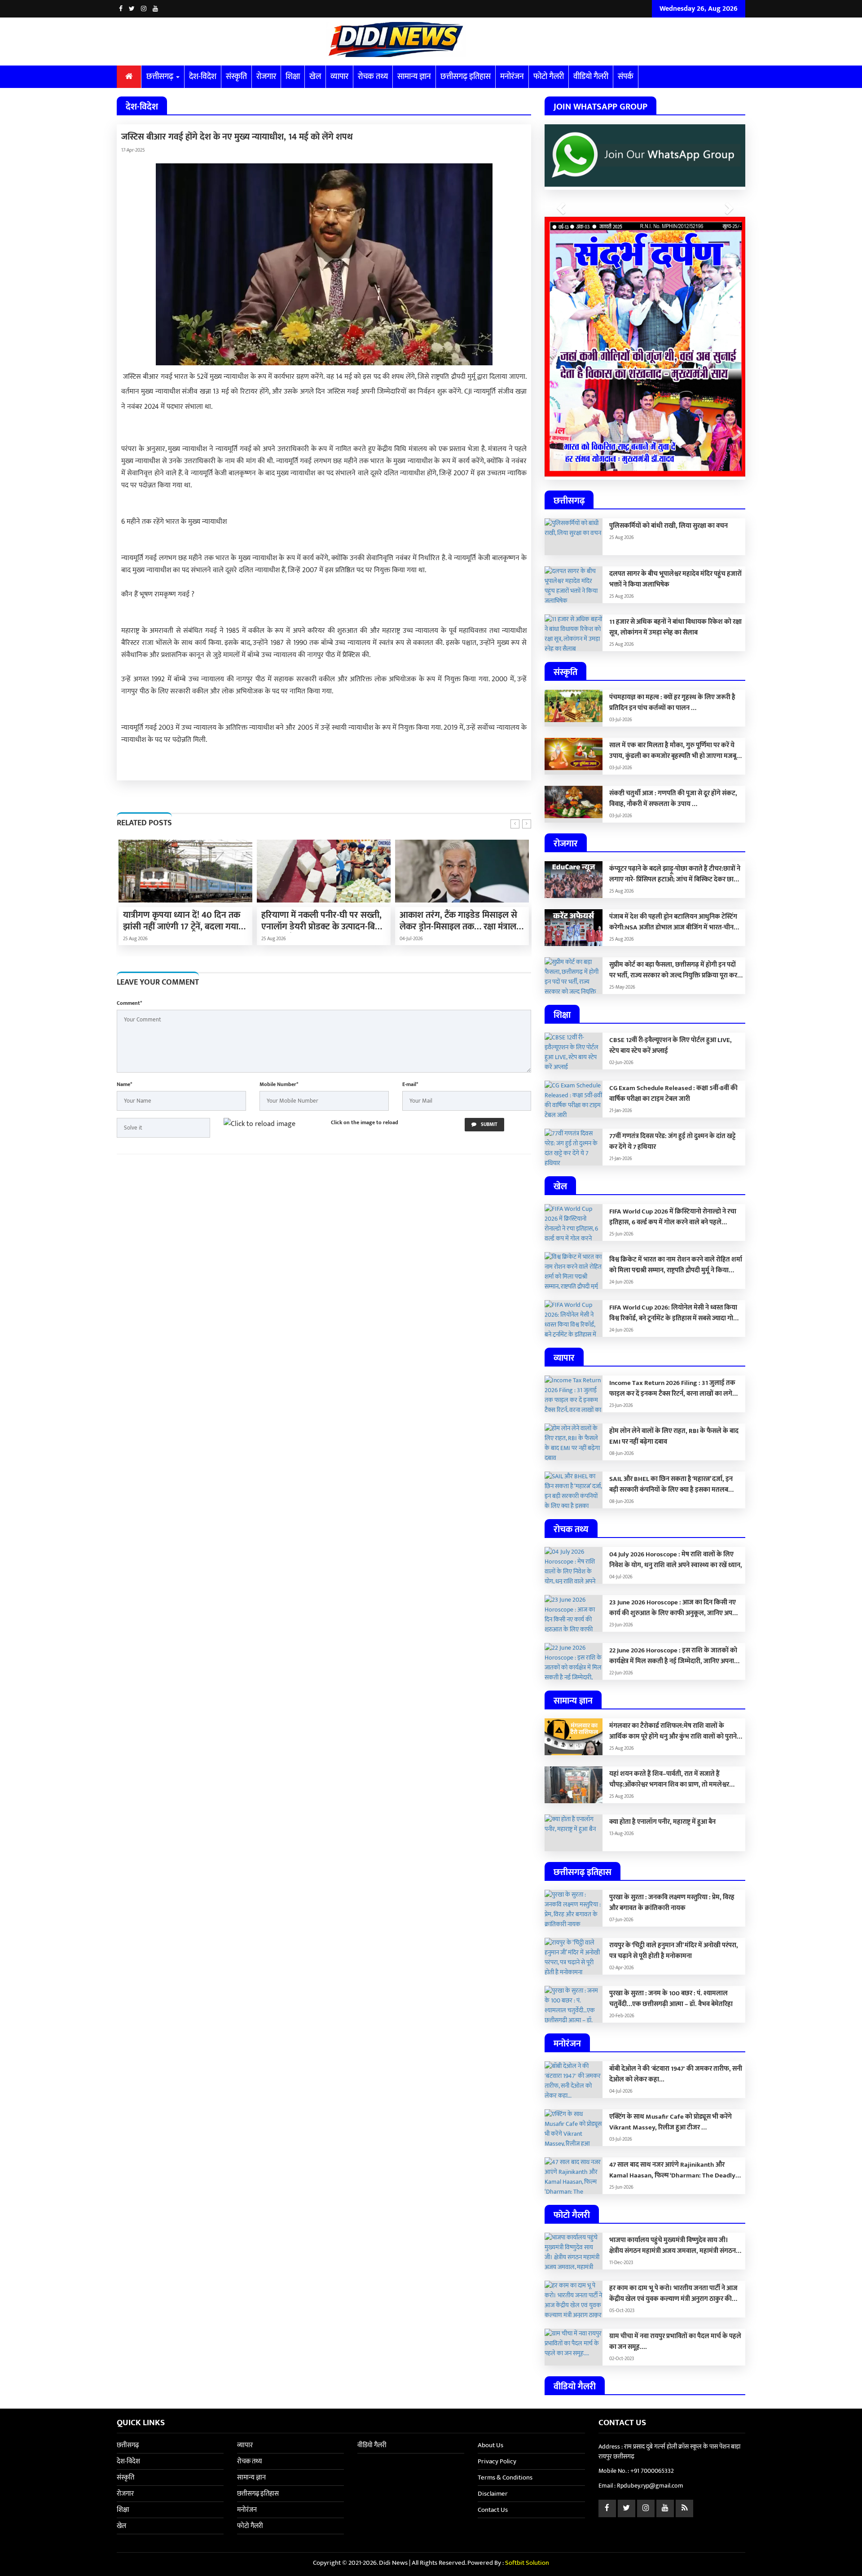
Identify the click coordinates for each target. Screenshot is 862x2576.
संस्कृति (236, 77)
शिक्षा (293, 77)
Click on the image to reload (365, 1122)
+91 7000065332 (652, 2471)
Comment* (129, 1003)
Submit (488, 1125)
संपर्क (626, 77)
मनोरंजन (512, 77)
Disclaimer (493, 2494)
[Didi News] (431, 42)
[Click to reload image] (259, 1124)
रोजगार (266, 77)
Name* (124, 1084)
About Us (490, 2445)
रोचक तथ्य (373, 77)
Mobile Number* (279, 1084)
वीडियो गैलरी (591, 77)
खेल (315, 77)
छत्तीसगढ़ (161, 77)
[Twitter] (132, 9)
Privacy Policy (497, 2461)
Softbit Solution (527, 2563)
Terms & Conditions (505, 2477)
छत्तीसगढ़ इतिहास (466, 77)
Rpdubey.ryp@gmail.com (650, 2486)
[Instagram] (144, 9)
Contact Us (493, 2510)
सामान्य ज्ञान (414, 77)
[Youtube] (155, 9)
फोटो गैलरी (549, 77)
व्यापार (339, 77)
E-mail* (410, 1084)
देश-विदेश (203, 77)
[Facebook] (121, 9)
